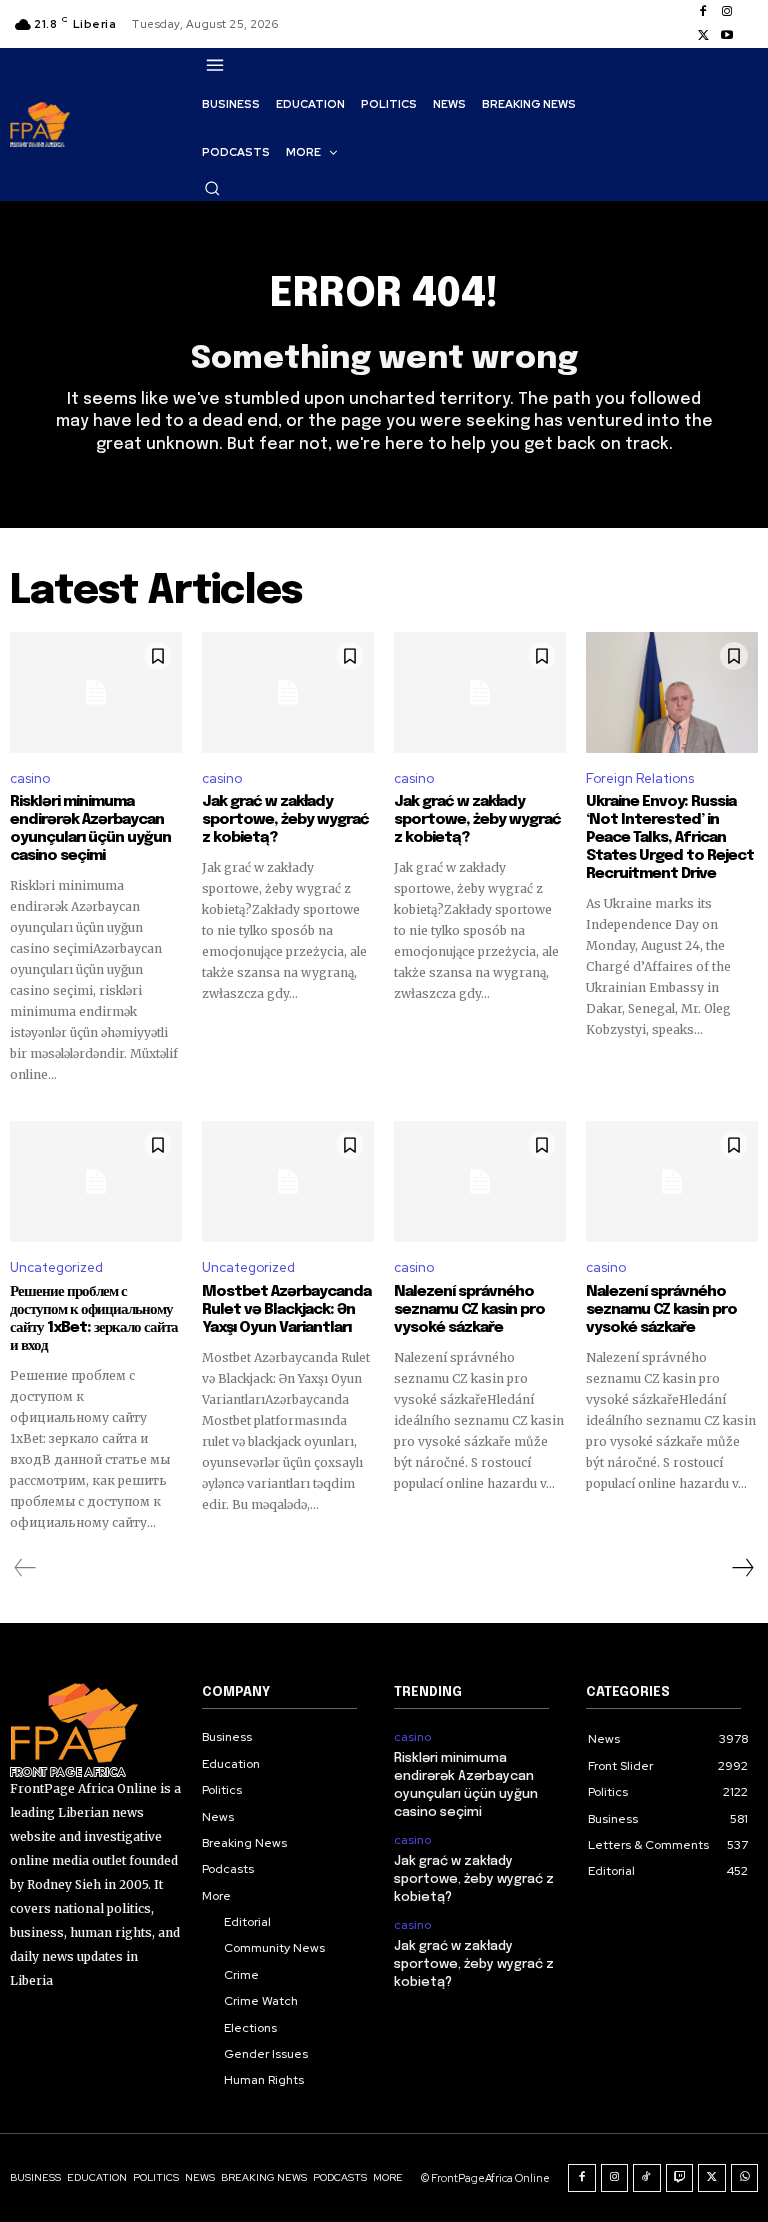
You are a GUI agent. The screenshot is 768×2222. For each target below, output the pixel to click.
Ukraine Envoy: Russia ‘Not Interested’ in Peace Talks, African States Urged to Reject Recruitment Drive (670, 838)
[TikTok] (647, 2178)
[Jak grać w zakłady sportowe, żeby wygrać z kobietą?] (288, 692)
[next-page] (742, 1568)
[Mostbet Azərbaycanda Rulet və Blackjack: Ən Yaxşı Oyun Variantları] (288, 1181)
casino (30, 778)
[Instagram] (727, 12)
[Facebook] (703, 12)
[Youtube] (727, 36)
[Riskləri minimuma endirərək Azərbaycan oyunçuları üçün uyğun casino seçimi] (96, 692)
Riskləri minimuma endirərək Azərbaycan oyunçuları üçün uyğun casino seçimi (90, 829)
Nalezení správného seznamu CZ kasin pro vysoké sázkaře (469, 1310)
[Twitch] (680, 2178)
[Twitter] (703, 36)
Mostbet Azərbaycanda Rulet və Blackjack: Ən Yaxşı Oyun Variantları (286, 1310)
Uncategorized (56, 1267)
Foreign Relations (640, 778)
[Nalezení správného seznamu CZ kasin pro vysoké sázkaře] (480, 1181)
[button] (212, 188)
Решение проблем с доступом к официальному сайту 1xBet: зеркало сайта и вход (94, 1319)
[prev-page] (25, 1568)
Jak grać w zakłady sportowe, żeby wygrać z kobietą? (285, 820)
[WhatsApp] (745, 2178)
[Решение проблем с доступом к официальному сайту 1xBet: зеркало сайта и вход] (96, 1181)
